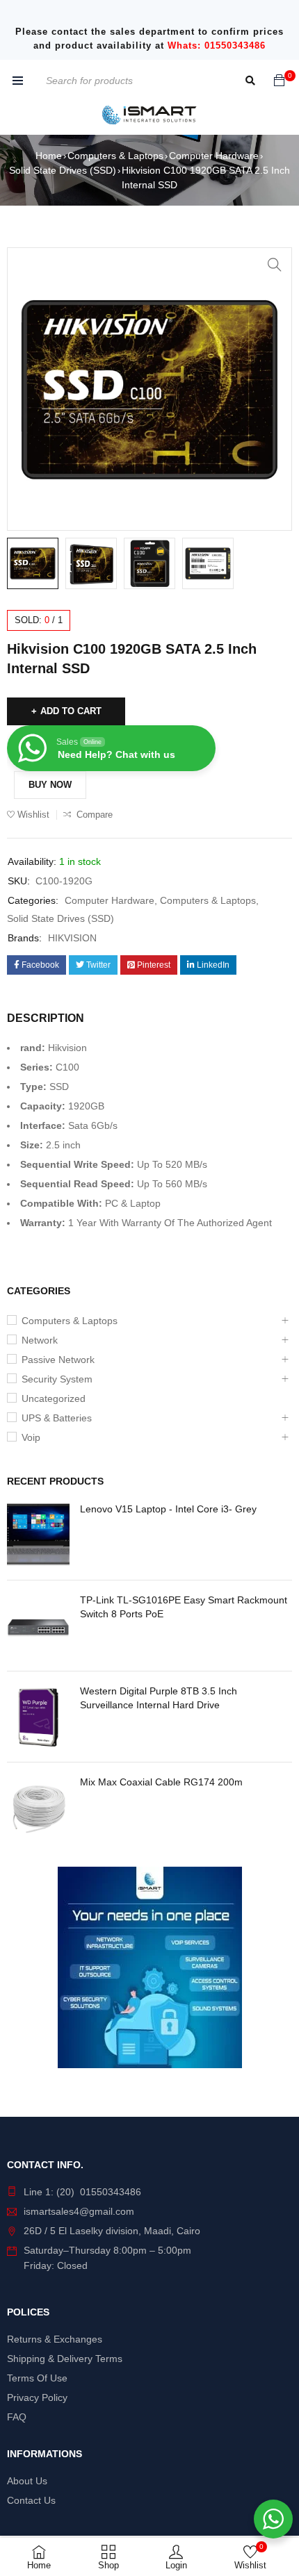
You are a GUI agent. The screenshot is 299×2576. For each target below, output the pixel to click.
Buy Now (50, 785)
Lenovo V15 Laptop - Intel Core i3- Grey (168, 1509)
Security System (57, 1379)
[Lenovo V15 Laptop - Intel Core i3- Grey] (38, 1535)
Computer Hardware (214, 156)
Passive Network (58, 1360)
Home (49, 156)
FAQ (17, 2417)
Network (40, 1340)
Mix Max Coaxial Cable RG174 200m (161, 1782)
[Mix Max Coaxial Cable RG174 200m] (38, 1808)
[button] (275, 265)
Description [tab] (46, 1018)
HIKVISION (72, 938)
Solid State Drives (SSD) (63, 170)
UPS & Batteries (57, 1418)
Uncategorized (54, 1398)
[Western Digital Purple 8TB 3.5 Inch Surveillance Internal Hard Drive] (38, 1717)
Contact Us (31, 2500)
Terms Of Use (37, 2378)
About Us (27, 2481)
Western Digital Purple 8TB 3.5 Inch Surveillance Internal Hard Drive (159, 1698)
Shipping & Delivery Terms (65, 2359)
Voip (31, 1437)
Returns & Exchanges (55, 2339)
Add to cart (71, 711)
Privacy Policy (37, 2397)
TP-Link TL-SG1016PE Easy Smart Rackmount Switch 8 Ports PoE (184, 1607)
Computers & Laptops (115, 156)
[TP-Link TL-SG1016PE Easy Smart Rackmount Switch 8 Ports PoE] (38, 1626)
